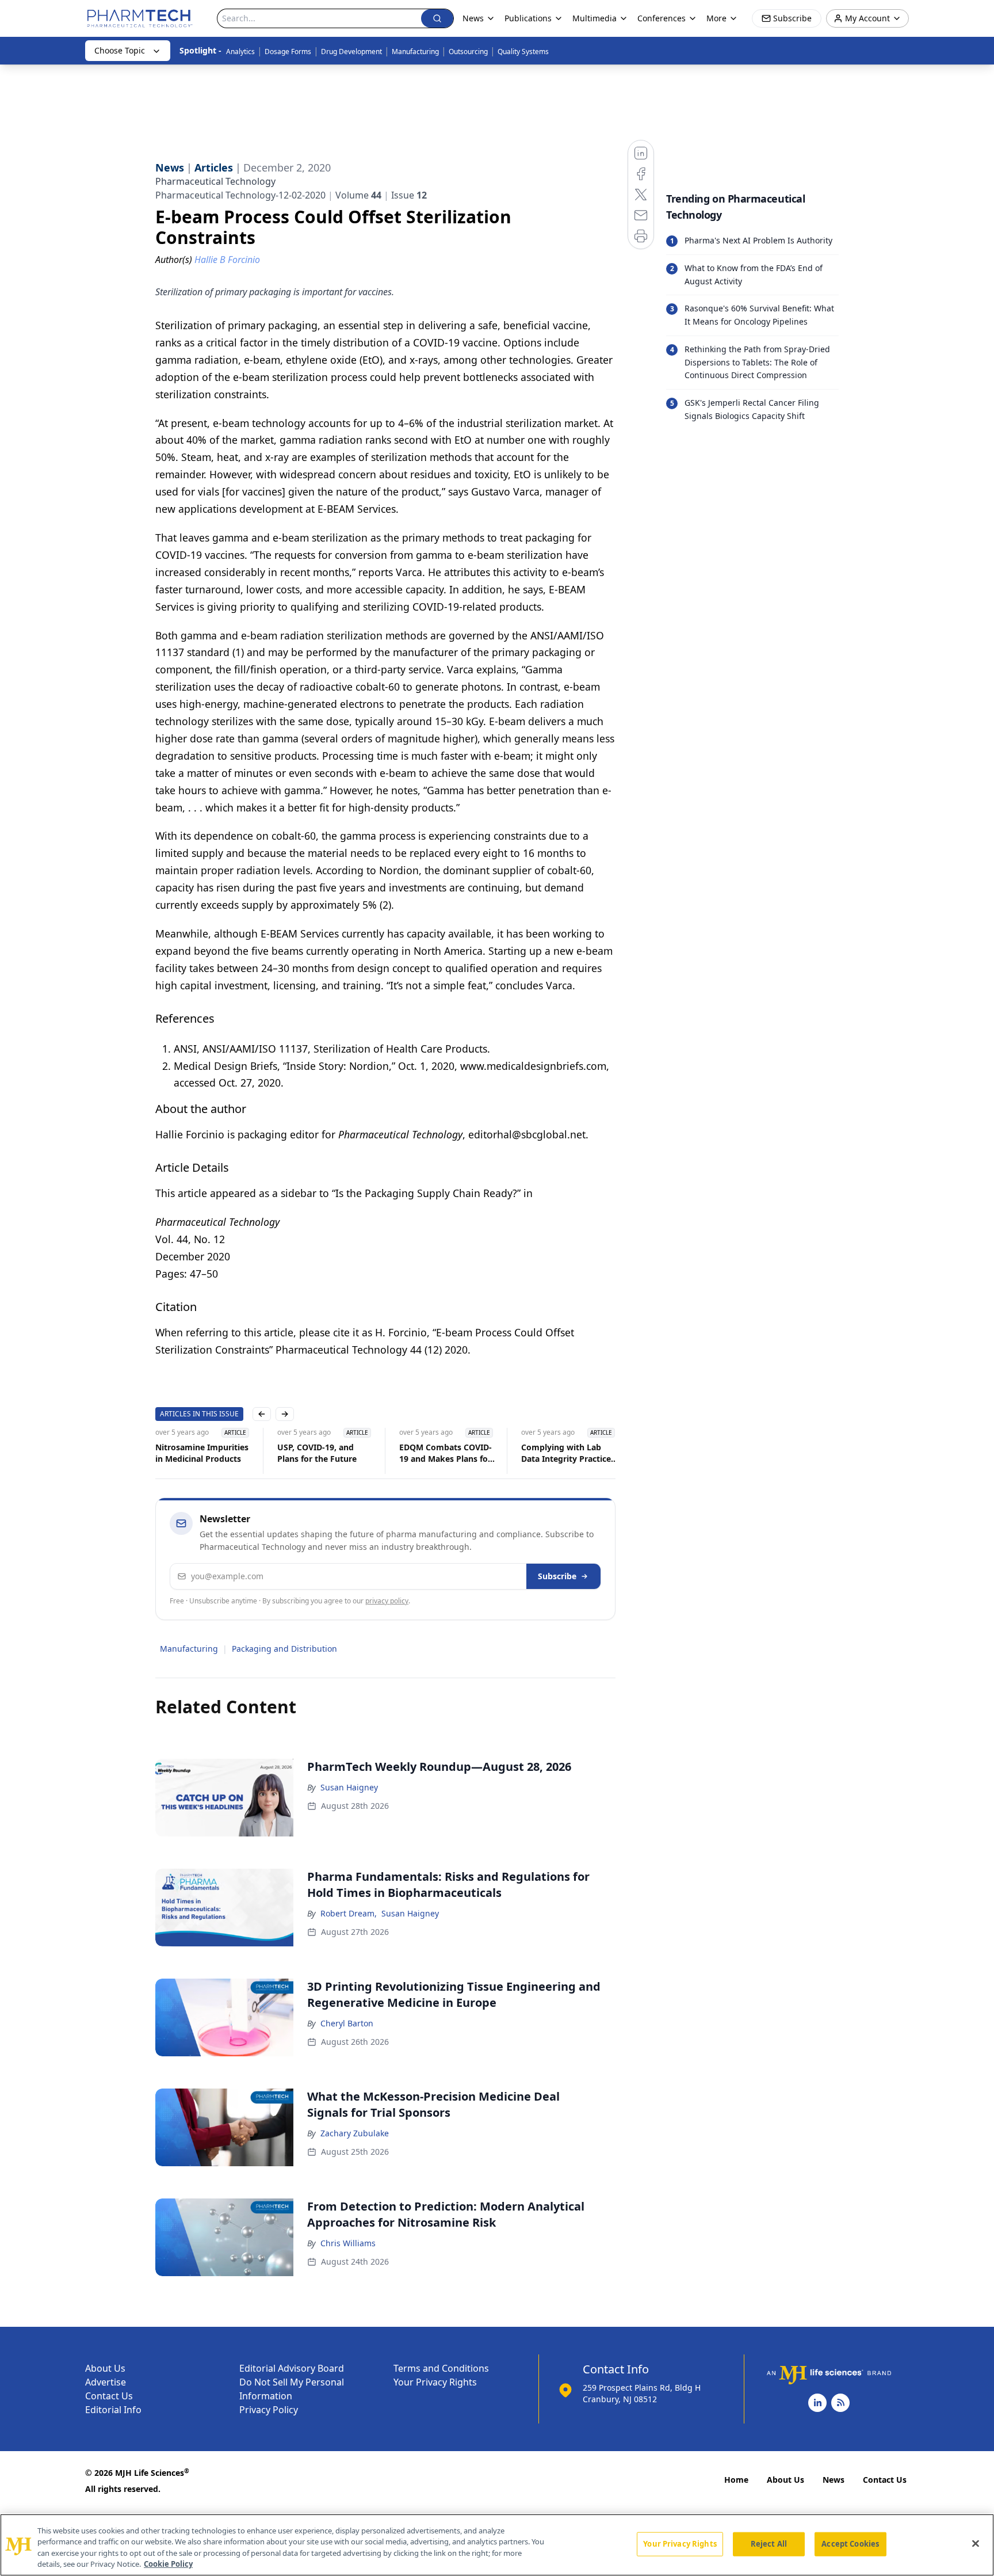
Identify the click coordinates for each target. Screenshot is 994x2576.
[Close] (976, 2543)
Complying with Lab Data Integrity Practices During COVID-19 (568, 1453)
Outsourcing (468, 52)
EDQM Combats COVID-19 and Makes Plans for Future (446, 1453)
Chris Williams (348, 2243)
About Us (105, 2368)
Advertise (106, 2382)
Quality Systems (523, 52)
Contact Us (109, 2396)
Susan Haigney (349, 1787)
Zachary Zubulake (355, 2133)
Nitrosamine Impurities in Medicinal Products (202, 1453)
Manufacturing (415, 52)
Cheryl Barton (347, 2023)
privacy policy (387, 1601)
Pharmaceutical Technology (215, 181)
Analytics (240, 52)
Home (736, 2480)
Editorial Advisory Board (292, 2368)
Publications (528, 18)
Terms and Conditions (441, 2368)
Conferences (662, 18)
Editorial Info (113, 2410)
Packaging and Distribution (284, 1649)
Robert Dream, (349, 1913)
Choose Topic (120, 50)
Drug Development (351, 52)
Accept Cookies (850, 2544)
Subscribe (557, 1576)
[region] (497, 2545)
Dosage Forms (288, 52)
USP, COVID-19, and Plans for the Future (317, 1453)
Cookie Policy (168, 2564)
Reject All (769, 2544)
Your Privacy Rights (435, 2382)
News (834, 2480)
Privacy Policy (269, 2410)
